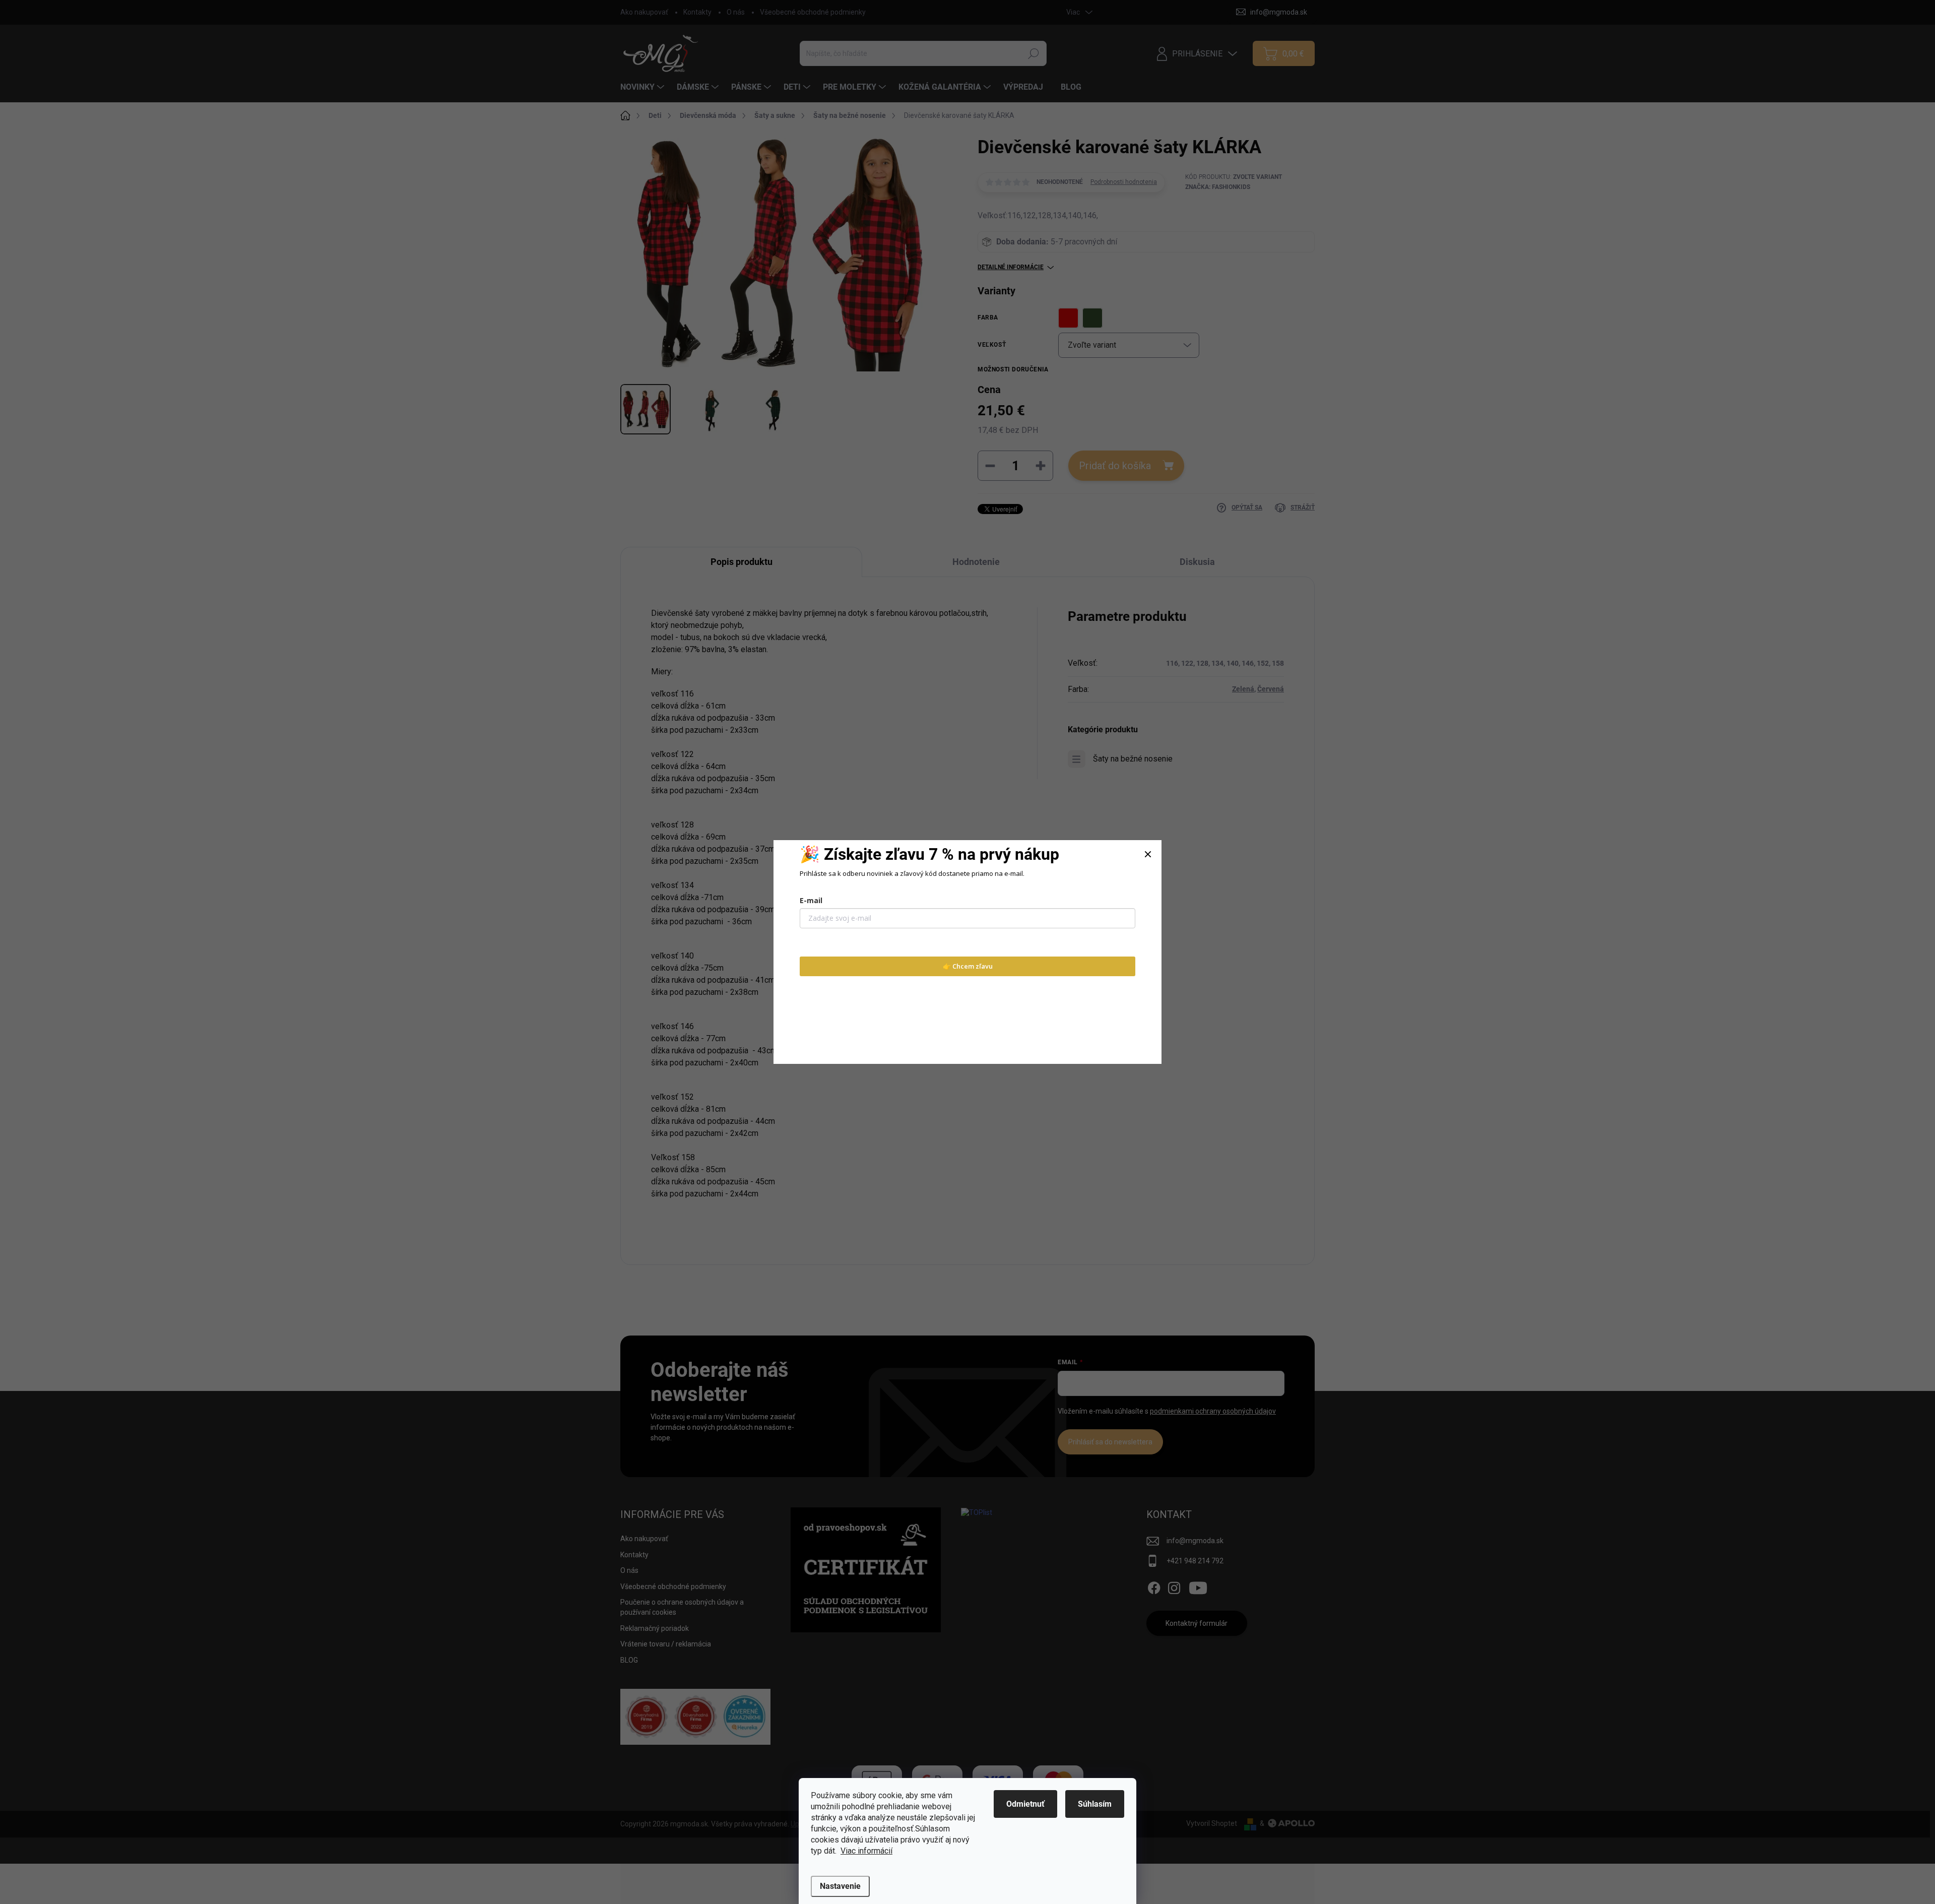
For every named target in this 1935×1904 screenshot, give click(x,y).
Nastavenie (840, 1886)
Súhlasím (1095, 1804)
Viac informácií (866, 1851)
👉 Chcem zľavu (968, 966)
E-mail (811, 900)
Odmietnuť (1025, 1804)
